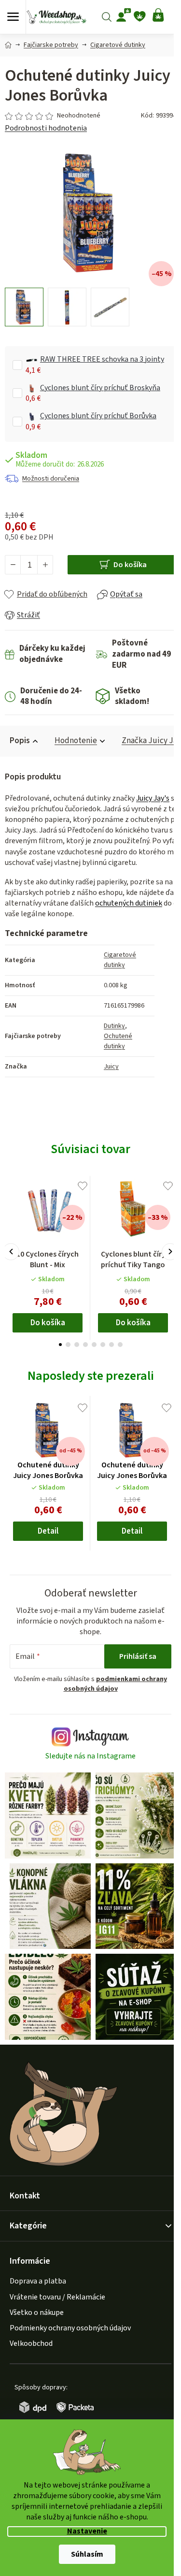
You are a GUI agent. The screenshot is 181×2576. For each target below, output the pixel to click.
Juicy (111, 1067)
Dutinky (114, 1026)
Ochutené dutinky (118, 1041)
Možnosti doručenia (51, 479)
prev (11, 1251)
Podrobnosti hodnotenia (46, 128)
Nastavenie (87, 2531)
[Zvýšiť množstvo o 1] (45, 565)
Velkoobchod (31, 2343)
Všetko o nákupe (37, 2313)
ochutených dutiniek (129, 903)
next (170, 1251)
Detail (48, 1531)
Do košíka (130, 565)
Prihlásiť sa (138, 1656)
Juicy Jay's (153, 798)
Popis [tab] (20, 741)
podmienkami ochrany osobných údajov (116, 1684)
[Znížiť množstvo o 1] (13, 565)
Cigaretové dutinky (120, 960)
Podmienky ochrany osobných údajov (70, 2328)
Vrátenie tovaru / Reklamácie (57, 2297)
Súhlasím (87, 2554)
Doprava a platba (38, 2281)
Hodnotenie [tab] (76, 741)
